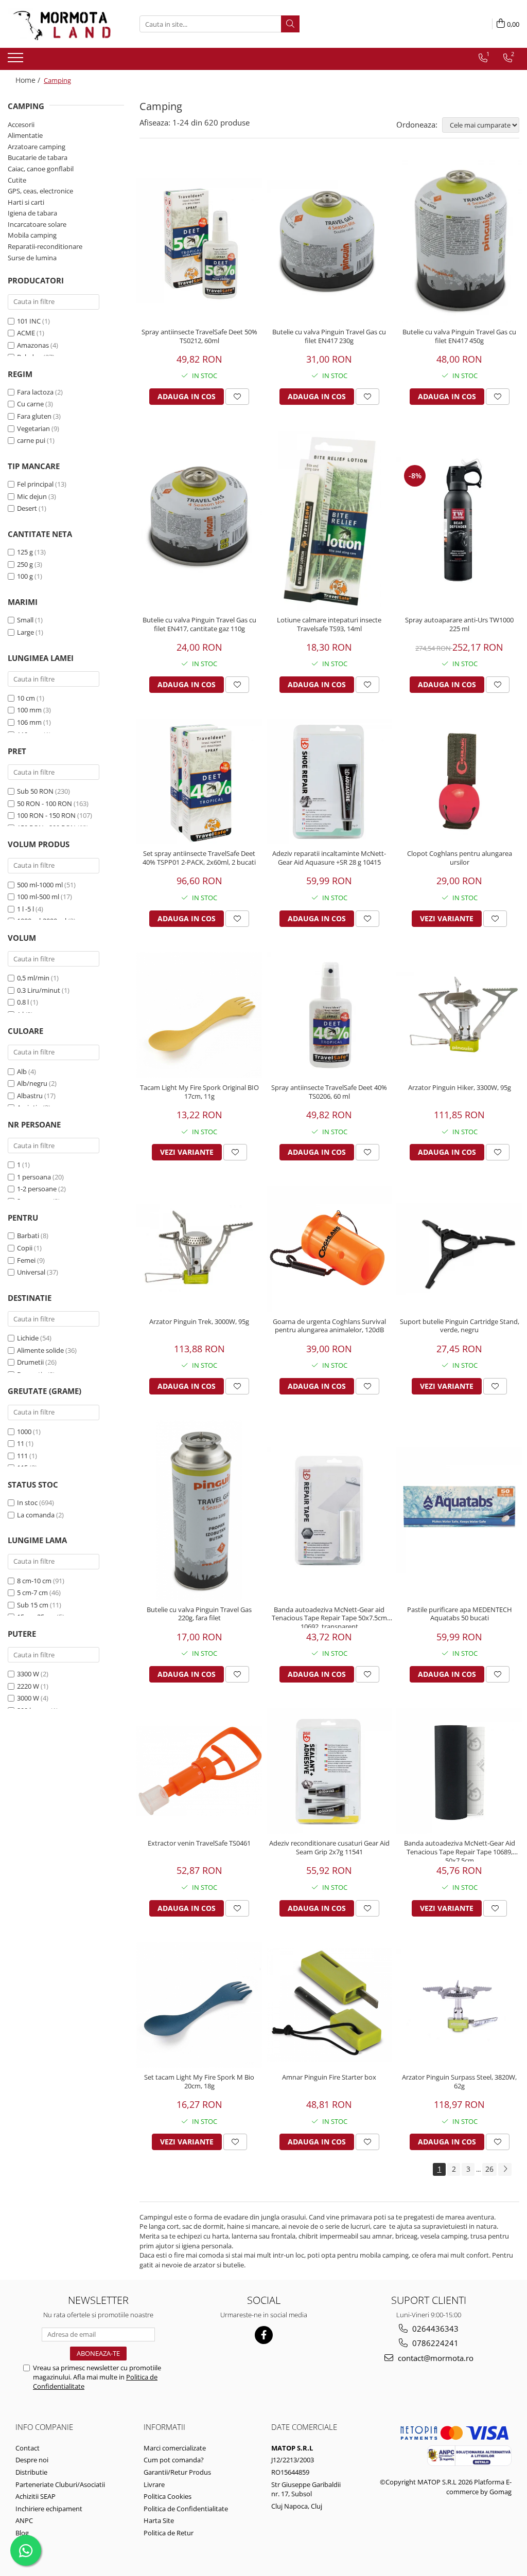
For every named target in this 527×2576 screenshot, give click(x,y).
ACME (26, 333)
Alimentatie (25, 135)
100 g (25, 576)
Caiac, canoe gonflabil (41, 169)
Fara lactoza (35, 392)
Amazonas (33, 345)
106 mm (29, 722)
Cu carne (30, 404)
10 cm (26, 698)
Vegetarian (33, 428)
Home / (29, 80)
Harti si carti (26, 202)
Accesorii (21, 124)
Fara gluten (34, 416)
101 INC (29, 321)
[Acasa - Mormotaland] (59, 24)
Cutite (17, 180)
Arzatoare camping (37, 147)
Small (25, 620)
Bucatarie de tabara (38, 157)
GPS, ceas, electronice (40, 191)
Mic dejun (32, 496)
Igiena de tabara (32, 213)
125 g (25, 552)
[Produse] (17, 61)
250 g (25, 564)
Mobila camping (32, 235)
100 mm (29, 710)
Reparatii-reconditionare (45, 246)
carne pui (31, 440)
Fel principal (35, 484)
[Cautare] (290, 24)
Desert (27, 508)
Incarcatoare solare (37, 224)
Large (25, 632)
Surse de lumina (32, 258)
